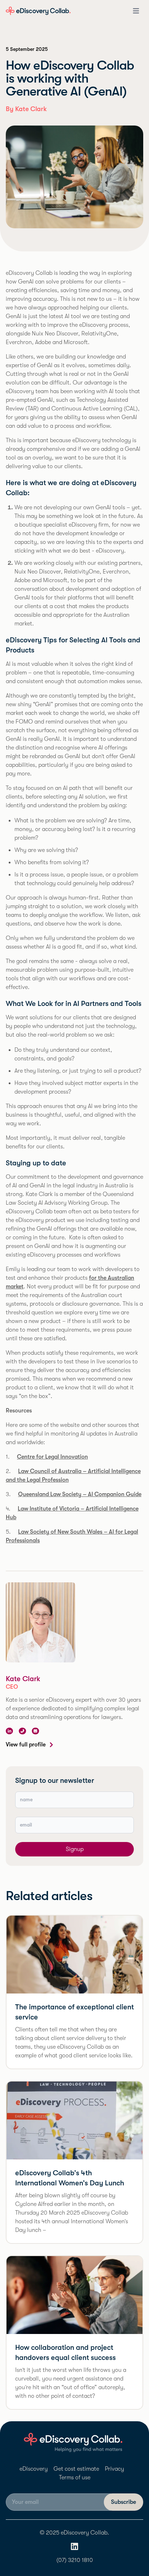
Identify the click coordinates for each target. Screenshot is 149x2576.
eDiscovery (34, 2469)
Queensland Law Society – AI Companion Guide (80, 1494)
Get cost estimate (76, 2469)
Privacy (114, 2469)
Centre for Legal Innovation (52, 1457)
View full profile (26, 1745)
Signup (75, 1849)
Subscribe (124, 2502)
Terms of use (75, 2478)
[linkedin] (9, 1731)
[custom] (22, 1731)
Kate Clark (23, 1679)
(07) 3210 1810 (75, 2560)
